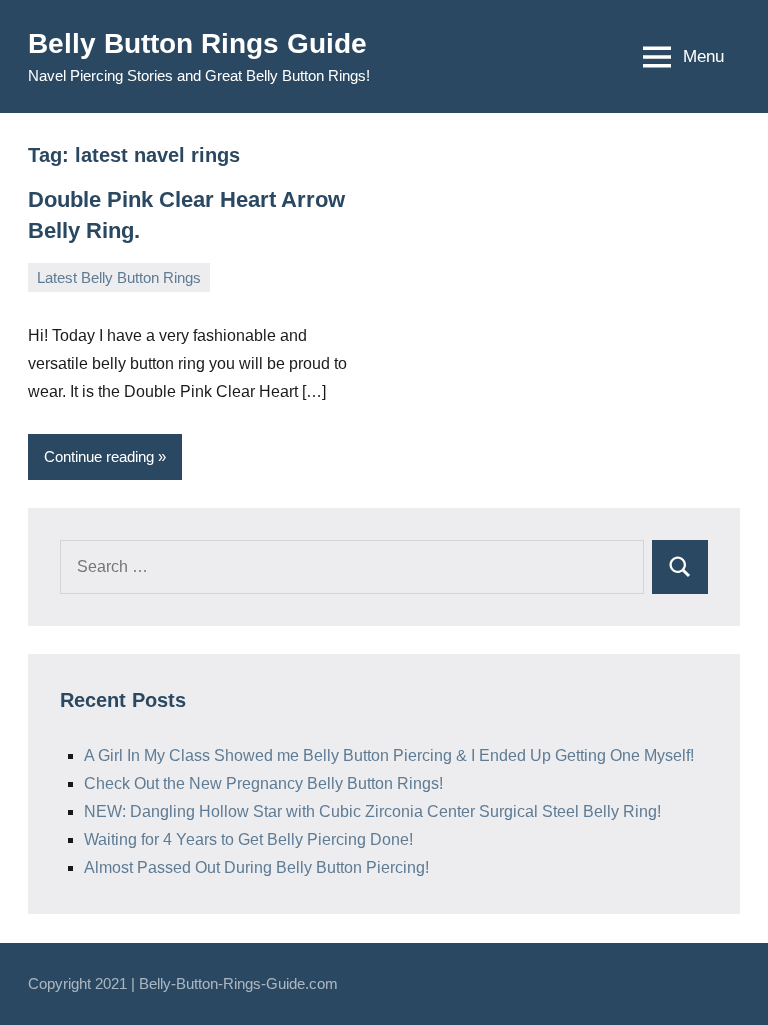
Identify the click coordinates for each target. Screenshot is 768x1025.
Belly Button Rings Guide (197, 43)
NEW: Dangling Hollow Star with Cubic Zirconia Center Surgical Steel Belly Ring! (372, 811)
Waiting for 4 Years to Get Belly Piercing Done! (248, 839)
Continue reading (99, 456)
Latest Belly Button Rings (119, 277)
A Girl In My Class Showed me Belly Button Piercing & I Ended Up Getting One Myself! (389, 755)
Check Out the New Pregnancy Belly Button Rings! (263, 783)
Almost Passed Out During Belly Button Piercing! (256, 867)
